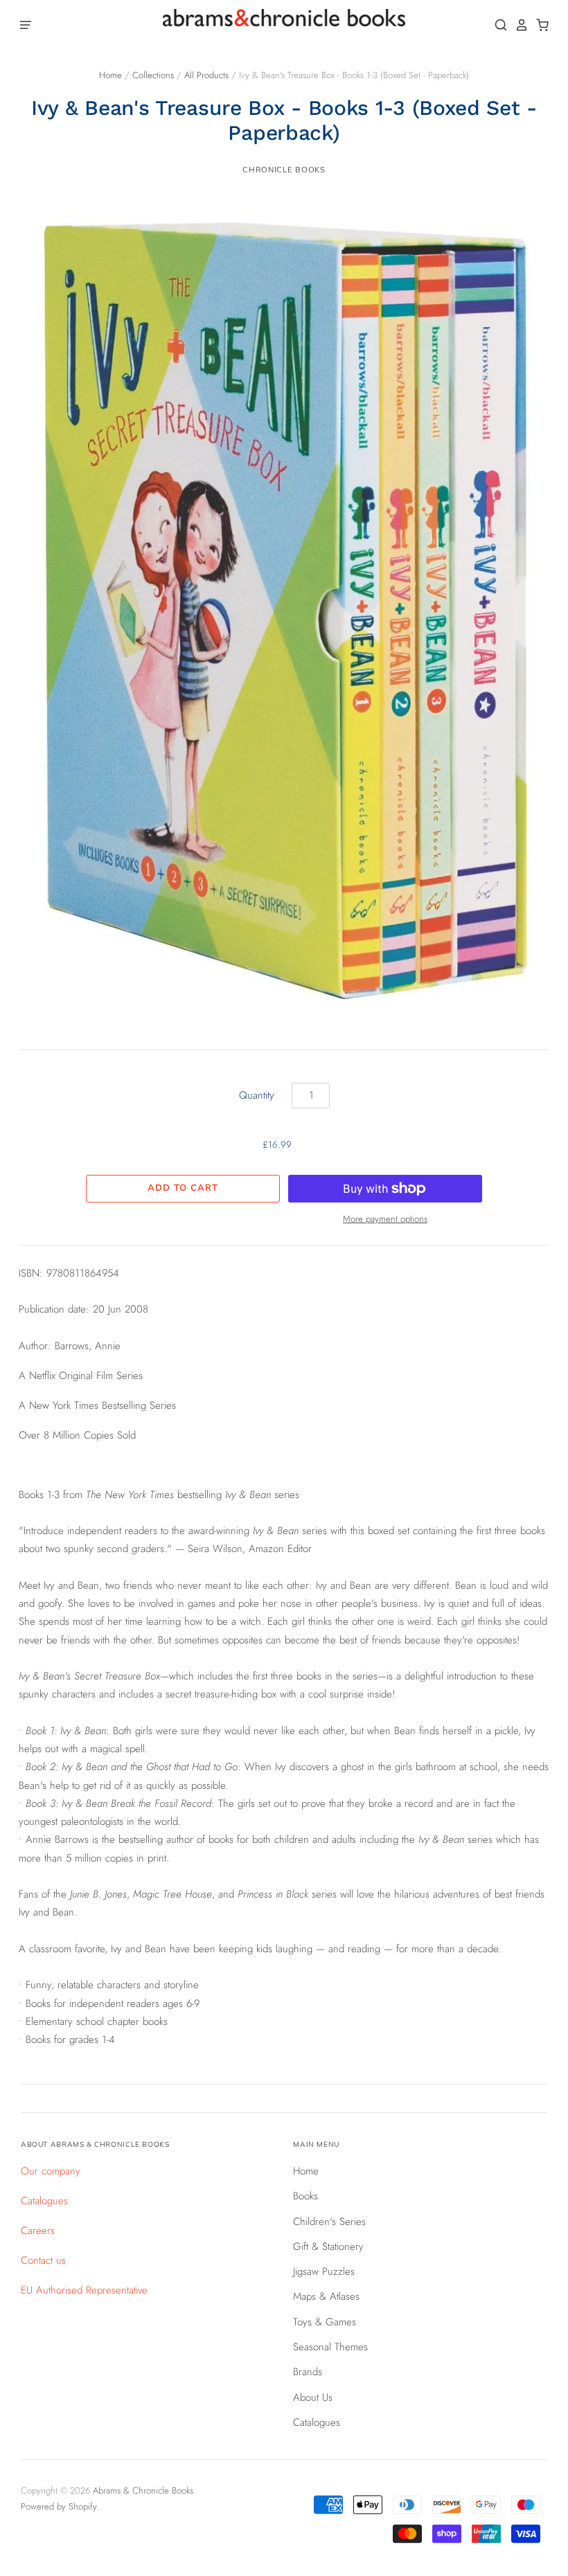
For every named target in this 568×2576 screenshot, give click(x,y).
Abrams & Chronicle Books (143, 2491)
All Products (206, 75)
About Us (313, 2397)
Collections (153, 75)
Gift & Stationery (328, 2246)
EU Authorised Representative (84, 2290)
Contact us (43, 2260)
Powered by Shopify (59, 2506)
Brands (308, 2372)
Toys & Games (325, 2322)
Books (305, 2196)
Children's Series (329, 2222)
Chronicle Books (284, 170)
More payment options (385, 1219)
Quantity (257, 1095)
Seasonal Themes (330, 2347)
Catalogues (44, 2201)
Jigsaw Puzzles (324, 2271)
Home (110, 75)
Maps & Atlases (326, 2296)
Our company (51, 2171)
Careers (38, 2231)
